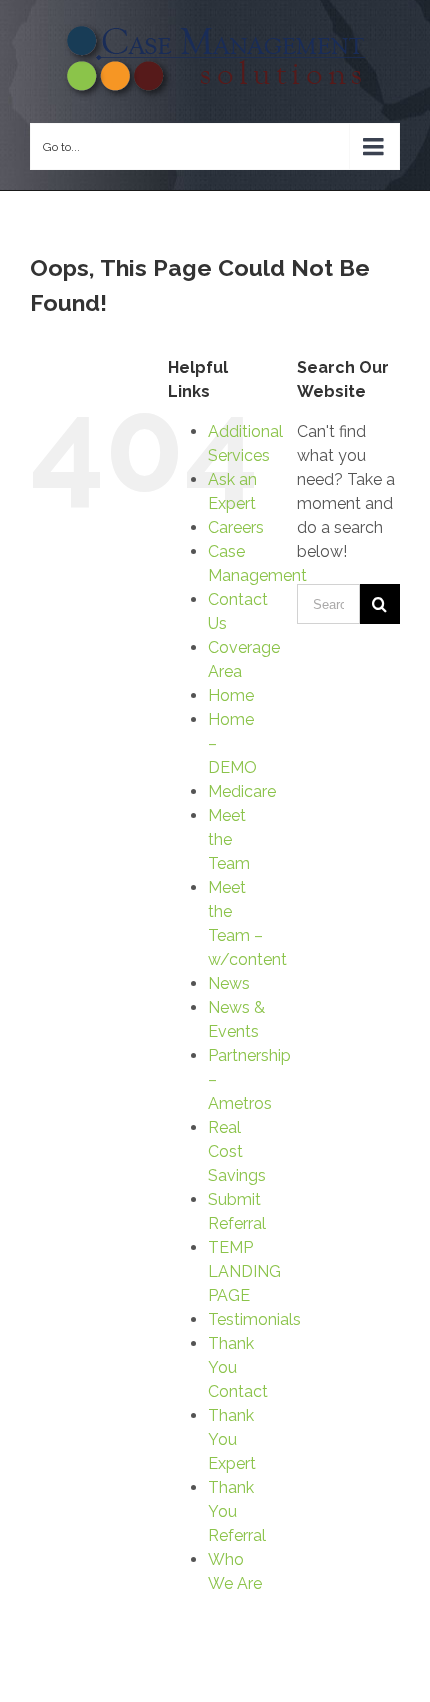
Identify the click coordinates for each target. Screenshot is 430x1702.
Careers (236, 527)
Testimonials (254, 1319)
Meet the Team (229, 839)
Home (231, 695)
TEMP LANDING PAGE (244, 1271)
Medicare (242, 791)
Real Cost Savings (237, 1151)
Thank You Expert (232, 1439)
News (229, 983)
